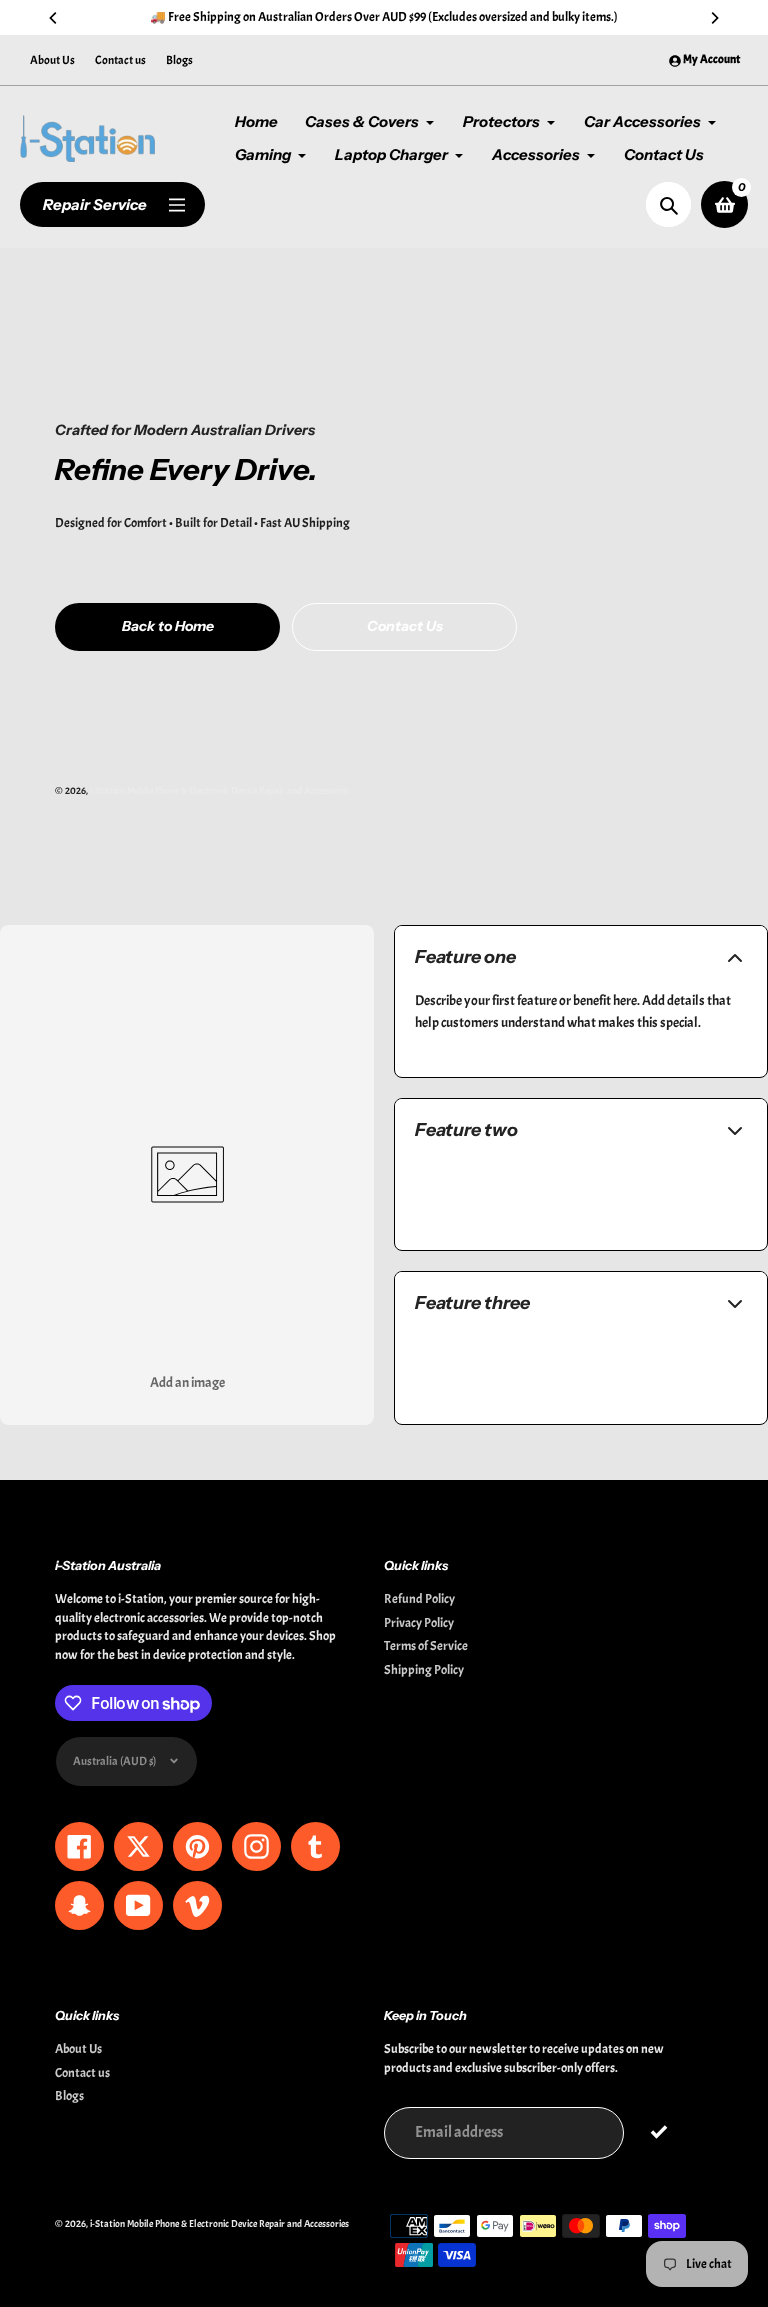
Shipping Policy (424, 1670)
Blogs (179, 60)
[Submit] (658, 2131)
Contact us (120, 60)
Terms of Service (426, 1646)
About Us (52, 60)
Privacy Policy (419, 1623)
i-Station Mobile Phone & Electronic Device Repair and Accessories (219, 791)
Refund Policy (419, 1599)
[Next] (714, 18)
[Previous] (54, 18)
